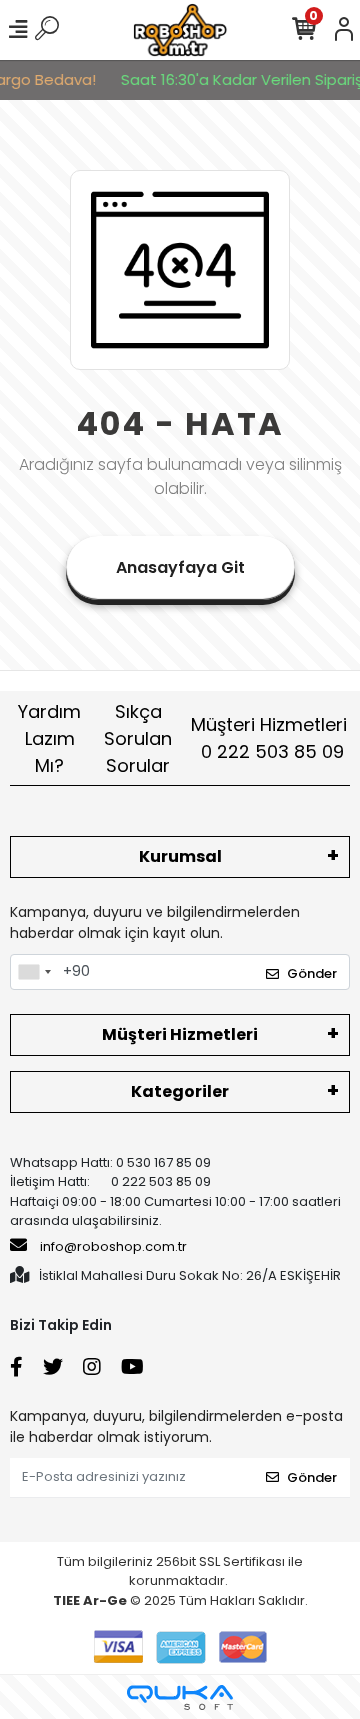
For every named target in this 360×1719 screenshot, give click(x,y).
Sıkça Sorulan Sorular (138, 738)
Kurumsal (180, 856)
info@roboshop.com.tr (113, 1246)
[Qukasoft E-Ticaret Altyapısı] (180, 1697)
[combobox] (34, 972)
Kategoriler (180, 1091)
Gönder (312, 973)
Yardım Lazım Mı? (49, 738)
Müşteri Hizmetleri (269, 738)
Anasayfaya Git (180, 567)
